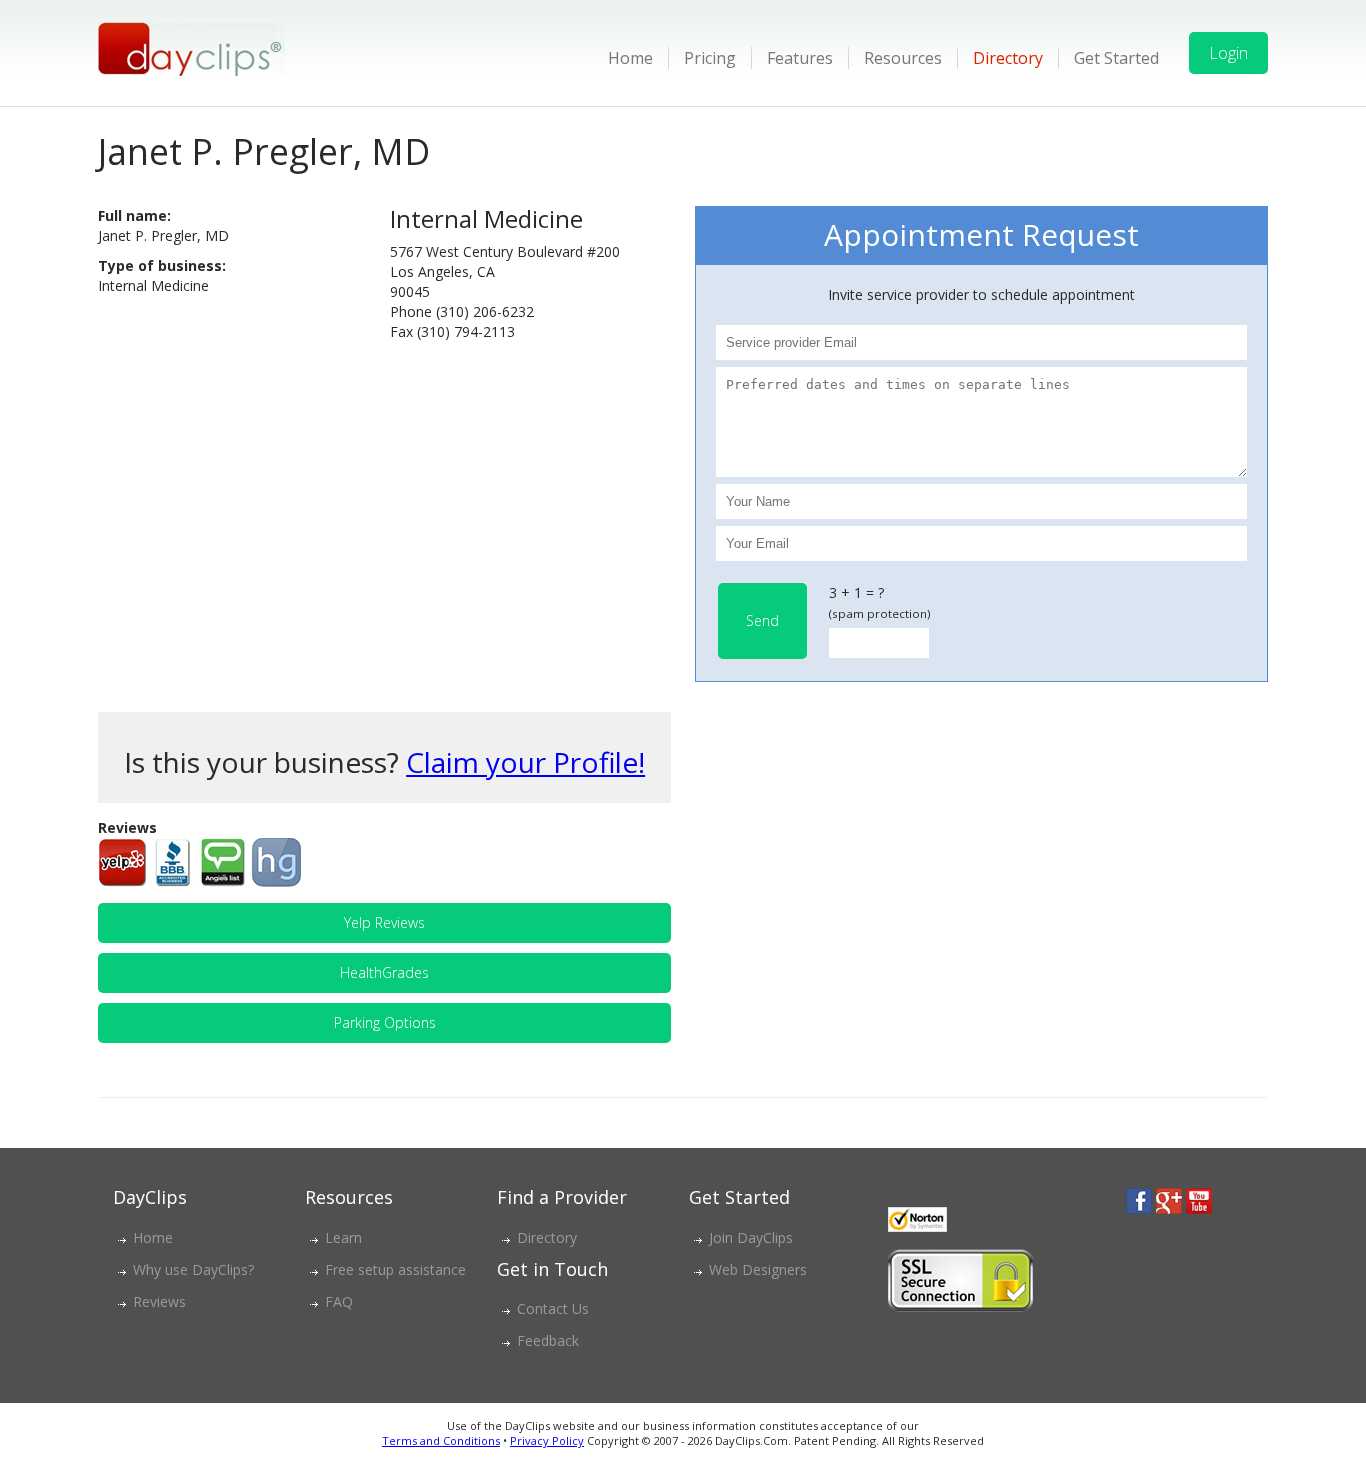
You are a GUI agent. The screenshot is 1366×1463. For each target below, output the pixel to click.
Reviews (159, 1301)
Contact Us (553, 1308)
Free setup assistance (395, 1269)
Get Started (1116, 58)
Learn (343, 1237)
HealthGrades (384, 972)
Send (762, 620)
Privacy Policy (547, 1440)
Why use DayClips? (193, 1269)
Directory (1008, 58)
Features (800, 58)
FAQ (339, 1301)
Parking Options (385, 1022)
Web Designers (758, 1269)
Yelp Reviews (384, 922)
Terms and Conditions (441, 1440)
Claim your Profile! (525, 762)
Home (630, 58)
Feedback (548, 1340)
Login (1228, 53)
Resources (903, 58)
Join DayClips (751, 1237)
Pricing (710, 58)
